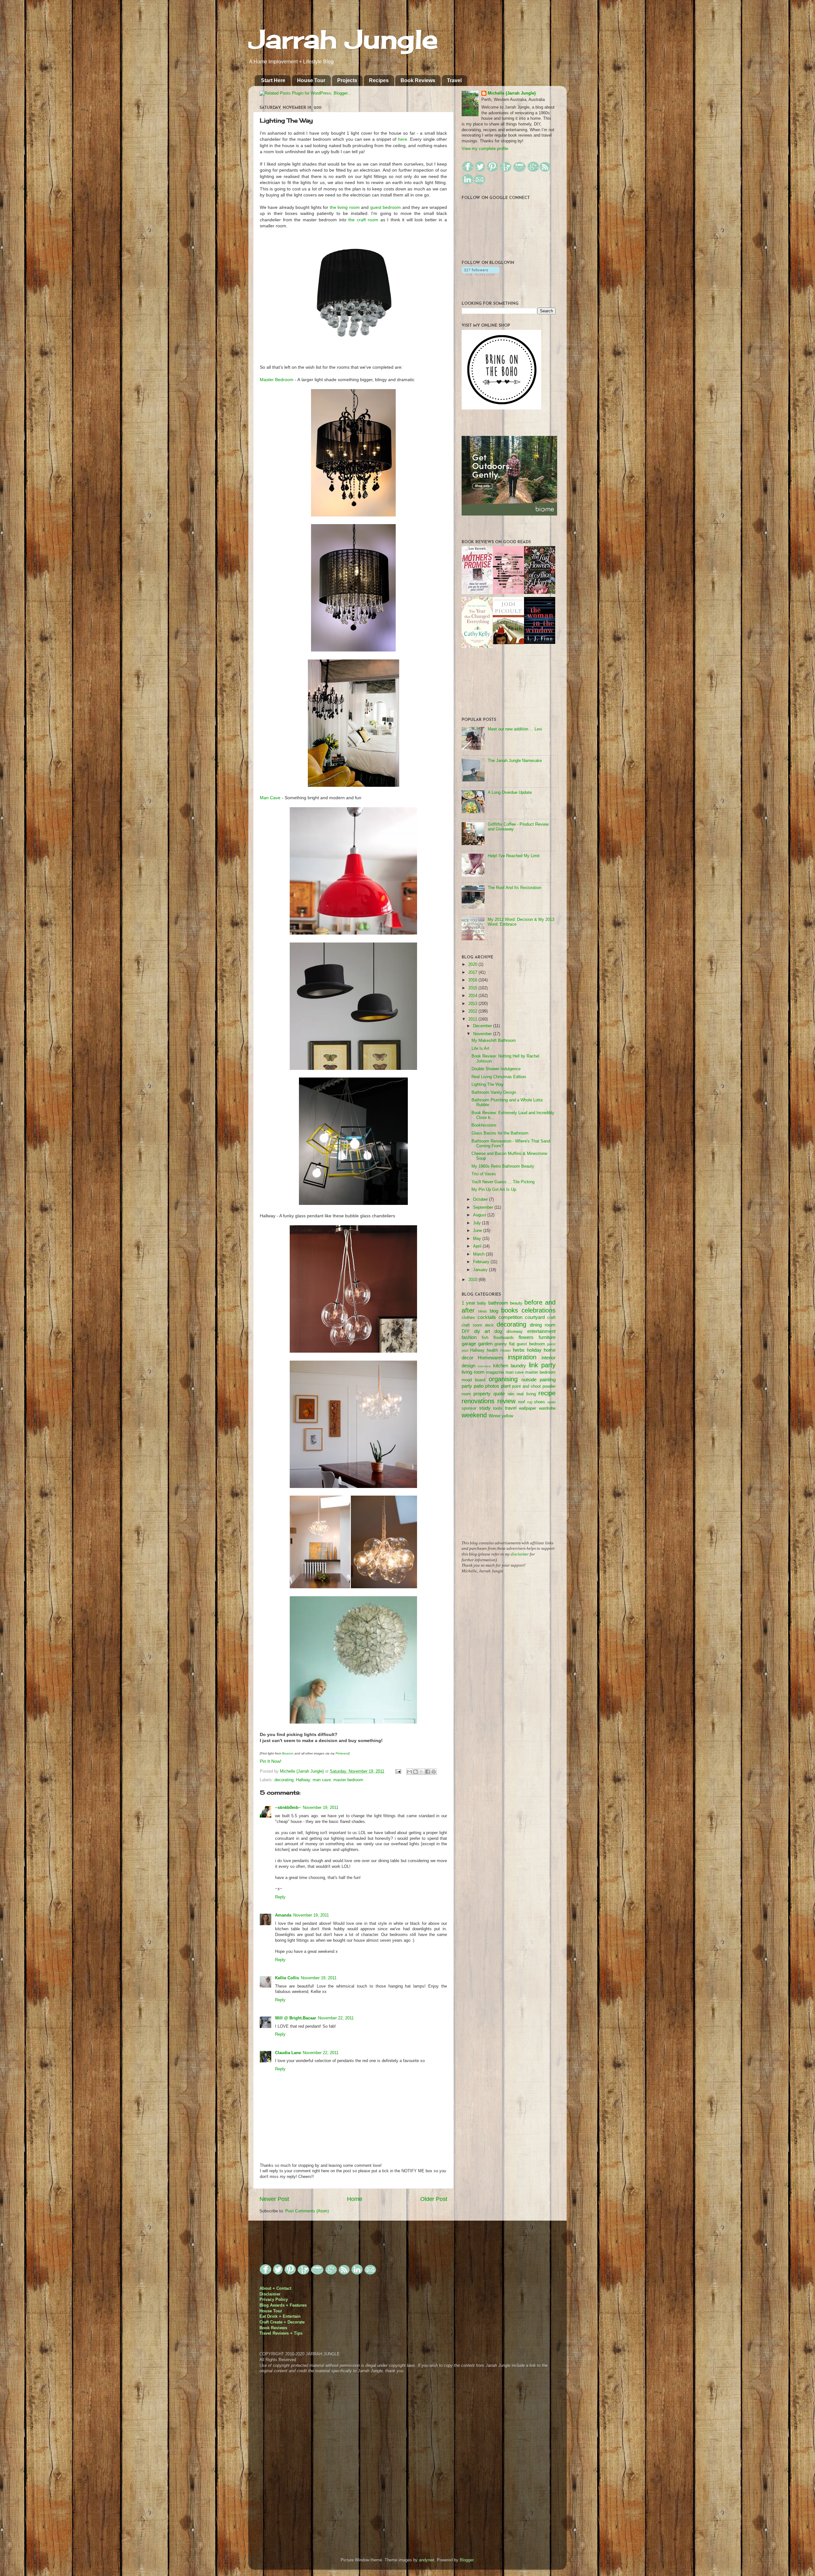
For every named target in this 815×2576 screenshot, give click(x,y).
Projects (347, 80)
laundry (518, 1366)
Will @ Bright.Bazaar (296, 2018)
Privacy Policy (274, 2300)
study (485, 1408)
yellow (507, 1416)
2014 (473, 996)
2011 (473, 1019)
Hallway (303, 1780)
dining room (543, 1325)
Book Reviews (418, 80)
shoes (539, 1402)
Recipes (379, 80)
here (403, 139)
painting (548, 1380)
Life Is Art (480, 1049)
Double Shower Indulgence (496, 1069)
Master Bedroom (277, 380)
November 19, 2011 (321, 1808)
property (482, 1394)
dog (498, 1331)
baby (482, 1303)
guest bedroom (386, 207)
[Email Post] (398, 1771)
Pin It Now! (271, 1761)
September (484, 1207)
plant (506, 1386)
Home (355, 2199)
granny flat (505, 1344)
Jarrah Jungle (343, 39)
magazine (495, 1372)
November (483, 1034)
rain (511, 1394)
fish (485, 1338)
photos (492, 1386)
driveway (515, 1332)
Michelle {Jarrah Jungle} (302, 1771)
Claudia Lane (288, 2053)
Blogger (467, 2560)
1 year (468, 1303)
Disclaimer (270, 2294)
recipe (547, 1393)
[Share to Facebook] (428, 1772)
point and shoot (526, 1386)
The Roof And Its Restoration (514, 888)
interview (484, 1366)
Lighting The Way (488, 1085)
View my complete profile (485, 149)
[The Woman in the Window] (540, 643)
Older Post (434, 2199)
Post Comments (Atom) (307, 2211)
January (481, 1270)
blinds (483, 1311)
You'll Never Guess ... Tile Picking (503, 1182)
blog (494, 1311)
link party (542, 1365)
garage (469, 1344)
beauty (516, 1303)
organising (503, 1379)
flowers (526, 1337)
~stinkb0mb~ (288, 1808)
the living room (345, 207)
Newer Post (274, 2199)
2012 (473, 1011)
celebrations (539, 1310)
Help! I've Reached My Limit (514, 856)
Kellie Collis (287, 1978)
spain (551, 1402)
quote (499, 1394)
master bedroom (348, 1780)
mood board (473, 1380)
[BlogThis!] (415, 1772)
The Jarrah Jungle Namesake (515, 761)
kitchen (501, 1366)
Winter (495, 1416)
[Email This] (409, 1772)
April (478, 1246)
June (478, 1231)
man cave (322, 1780)
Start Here (273, 80)
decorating (284, 1780)
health (492, 1350)
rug (530, 1402)
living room (473, 1372)
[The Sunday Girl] (508, 593)
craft (551, 1318)
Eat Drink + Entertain (280, 2316)
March (479, 1254)
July (478, 1223)
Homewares (491, 1358)
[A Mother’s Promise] (477, 593)
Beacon (288, 1753)
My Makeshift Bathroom (494, 1041)
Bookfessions (484, 1125)
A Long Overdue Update (510, 793)
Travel (454, 80)
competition (510, 1317)
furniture (547, 1337)
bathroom (498, 1303)
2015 (473, 988)
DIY (466, 1331)
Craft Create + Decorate (282, 2322)
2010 (473, 1280)
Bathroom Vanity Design (494, 1092)
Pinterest (342, 1753)
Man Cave (270, 798)
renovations (478, 1401)
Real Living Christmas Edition (499, 1077)
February (482, 1262)
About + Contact (275, 2288)
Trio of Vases (484, 1174)
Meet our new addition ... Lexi (515, 729)
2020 (473, 964)
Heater (506, 1350)
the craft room (363, 220)
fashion (469, 1337)
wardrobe (547, 1408)
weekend (474, 1415)
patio (479, 1386)
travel (511, 1408)
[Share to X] (422, 1772)
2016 (473, 980)
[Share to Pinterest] (434, 1772)
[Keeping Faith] (508, 643)
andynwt (427, 2560)
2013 (473, 1004)
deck (489, 1325)
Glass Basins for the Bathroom (500, 1133)
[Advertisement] (509, 1484)
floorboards (504, 1338)
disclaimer (520, 1554)
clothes (468, 1318)
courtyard (535, 1317)
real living (526, 1394)
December (483, 1026)
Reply (280, 1897)
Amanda (283, 1915)
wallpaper (528, 1408)
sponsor (469, 1408)
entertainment (541, 1331)
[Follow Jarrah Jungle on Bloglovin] (481, 274)
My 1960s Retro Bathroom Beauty (503, 1166)
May (478, 1239)
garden (485, 1344)
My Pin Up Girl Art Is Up (494, 1190)
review (506, 1401)
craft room (472, 1325)
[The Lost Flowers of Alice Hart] (540, 593)
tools (498, 1408)
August (480, 1215)
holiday (534, 1350)
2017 (473, 972)
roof (521, 1402)
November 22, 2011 (336, 2018)
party (467, 1386)
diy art (482, 1331)
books (510, 1310)
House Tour (311, 80)
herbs (519, 1350)
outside (529, 1380)
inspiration (522, 1357)
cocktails (487, 1317)
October (481, 1199)
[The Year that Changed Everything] (477, 647)
